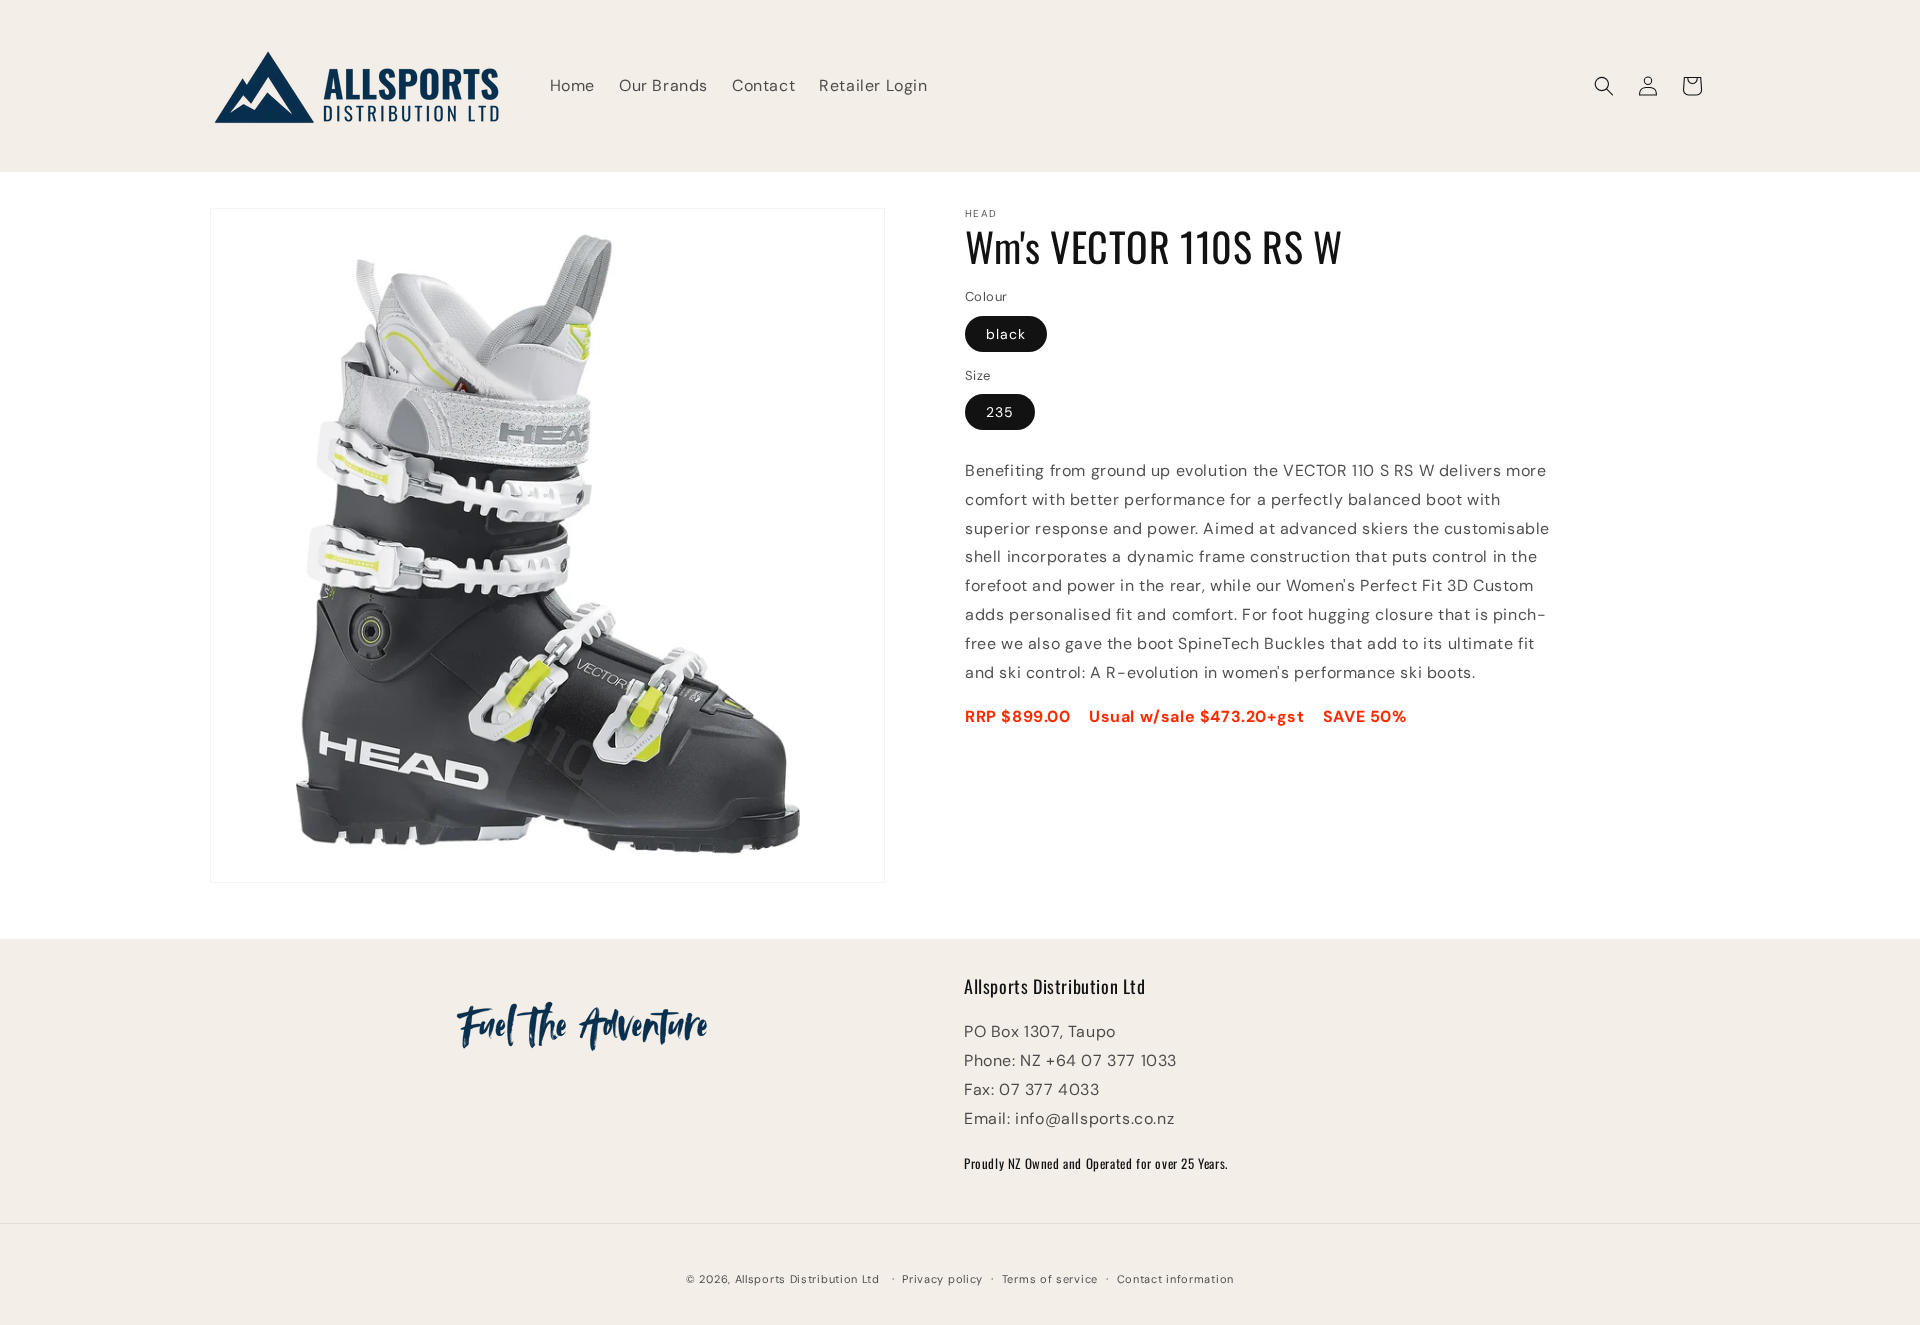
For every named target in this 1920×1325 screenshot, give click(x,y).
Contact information (1175, 1278)
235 (1000, 412)
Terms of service (1050, 1278)
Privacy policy (942, 1278)
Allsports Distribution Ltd (807, 1279)
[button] (1604, 86)
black (1006, 334)
